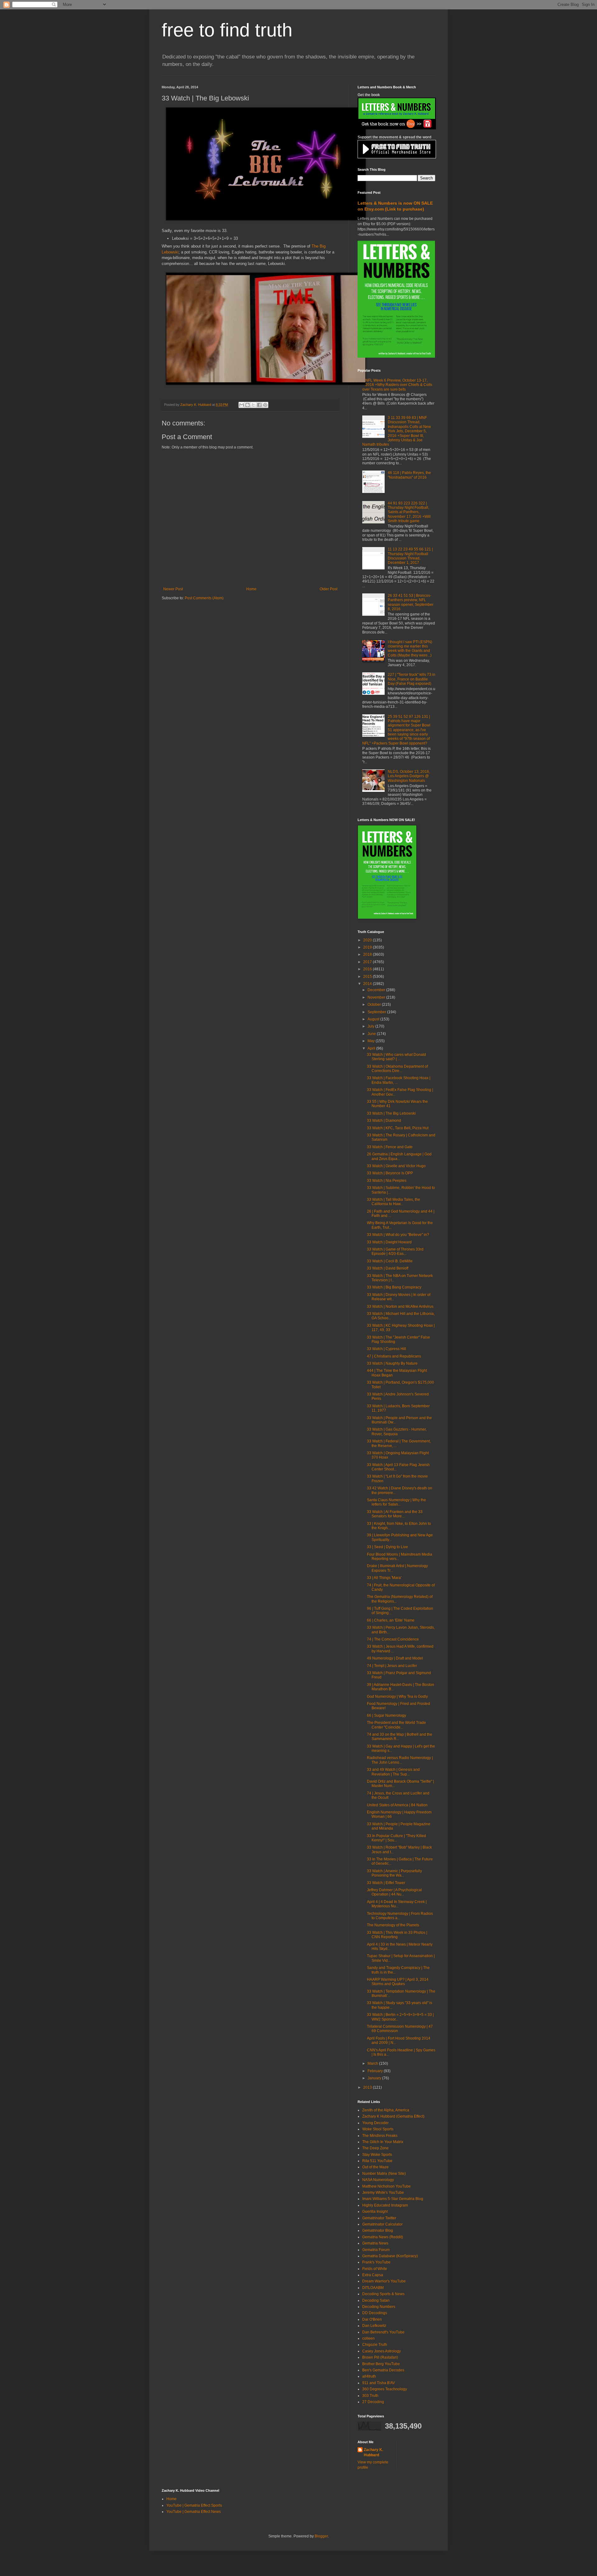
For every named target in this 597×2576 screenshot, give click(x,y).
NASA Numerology (378, 2180)
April (372, 1048)
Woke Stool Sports (378, 2129)
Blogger (321, 2536)
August (374, 1019)
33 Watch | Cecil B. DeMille (390, 1261)
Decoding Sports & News (383, 2294)
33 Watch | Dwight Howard (389, 1242)
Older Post (329, 589)
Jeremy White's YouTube (383, 2193)
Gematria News (375, 2243)
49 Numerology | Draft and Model (395, 1658)
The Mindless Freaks (380, 2136)
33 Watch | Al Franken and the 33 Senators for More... (395, 1514)
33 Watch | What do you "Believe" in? (398, 1235)
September (377, 1012)
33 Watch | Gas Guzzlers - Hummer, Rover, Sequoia (397, 1432)
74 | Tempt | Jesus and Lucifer (392, 1666)
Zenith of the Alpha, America (386, 2110)
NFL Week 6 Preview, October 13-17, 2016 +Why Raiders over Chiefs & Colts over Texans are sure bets (397, 385)
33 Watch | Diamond (384, 1121)
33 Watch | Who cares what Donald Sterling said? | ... (396, 1057)
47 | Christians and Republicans (394, 1356)
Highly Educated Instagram (385, 2205)
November (377, 997)
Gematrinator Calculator (382, 2224)
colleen (368, 2338)
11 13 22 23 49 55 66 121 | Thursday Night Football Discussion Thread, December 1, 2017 (410, 556)
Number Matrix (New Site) (384, 2174)
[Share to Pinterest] (265, 405)
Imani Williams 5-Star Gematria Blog (393, 2199)
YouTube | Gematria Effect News (194, 2512)
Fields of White (375, 2269)
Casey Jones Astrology (382, 2351)
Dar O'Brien (372, 2319)
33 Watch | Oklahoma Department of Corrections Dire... (397, 1069)
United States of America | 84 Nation (397, 1805)
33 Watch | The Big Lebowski (391, 1113)
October (375, 1005)
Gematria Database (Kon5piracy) (390, 2256)
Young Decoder (375, 2123)
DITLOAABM (373, 2288)
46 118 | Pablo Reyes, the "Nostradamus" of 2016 (409, 475)
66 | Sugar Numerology (386, 1715)
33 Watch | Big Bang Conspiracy (394, 1287)
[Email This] (242, 405)
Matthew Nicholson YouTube (386, 2186)
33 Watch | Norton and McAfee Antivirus (400, 1307)
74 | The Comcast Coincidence (393, 1639)
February (376, 2071)
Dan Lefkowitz (374, 2326)
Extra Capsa (373, 2275)
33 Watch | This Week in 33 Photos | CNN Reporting (397, 1935)
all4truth (369, 2376)
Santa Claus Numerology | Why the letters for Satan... (396, 1502)
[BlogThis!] (248, 405)
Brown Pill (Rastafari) (380, 2357)
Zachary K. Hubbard (373, 2452)
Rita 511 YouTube (377, 2161)
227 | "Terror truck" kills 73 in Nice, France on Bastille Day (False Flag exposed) (412, 679)
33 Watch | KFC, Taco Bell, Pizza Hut (398, 1128)
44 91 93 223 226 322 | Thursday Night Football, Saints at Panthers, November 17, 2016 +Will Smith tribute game (409, 512)
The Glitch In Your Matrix (383, 2142)
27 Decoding (373, 2402)
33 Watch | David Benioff (388, 1268)
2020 (368, 940)
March (373, 2063)
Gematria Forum (376, 2250)
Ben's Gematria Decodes (383, 2370)
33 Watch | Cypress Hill (386, 1349)
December (377, 990)
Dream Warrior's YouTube (384, 2281)
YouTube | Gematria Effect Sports (194, 2505)
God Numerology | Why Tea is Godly (397, 1696)
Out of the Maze (375, 2167)
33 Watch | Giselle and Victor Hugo (396, 1166)
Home (251, 589)
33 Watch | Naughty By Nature (392, 1363)
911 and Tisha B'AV (379, 2383)
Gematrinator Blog (378, 2230)
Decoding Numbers (379, 2307)
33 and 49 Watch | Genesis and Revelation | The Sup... (393, 1772)
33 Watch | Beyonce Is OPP (390, 1173)
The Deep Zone (375, 2148)
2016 (368, 969)
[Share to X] (253, 405)
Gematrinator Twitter (379, 2218)
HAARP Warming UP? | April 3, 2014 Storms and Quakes (398, 1982)
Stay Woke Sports (377, 2155)
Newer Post (173, 589)
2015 (368, 977)
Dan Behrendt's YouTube (383, 2332)
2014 (368, 984)
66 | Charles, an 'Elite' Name (391, 1620)
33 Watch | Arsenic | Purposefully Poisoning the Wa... (394, 1873)
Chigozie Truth (375, 2345)
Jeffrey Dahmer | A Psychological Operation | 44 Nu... (394, 1892)
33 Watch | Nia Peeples (387, 1181)
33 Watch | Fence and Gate (390, 1147)
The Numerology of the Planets (393, 1925)
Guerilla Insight (375, 2212)
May (372, 1041)
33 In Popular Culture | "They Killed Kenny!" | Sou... (396, 1838)
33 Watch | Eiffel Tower (386, 1883)
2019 (368, 947)
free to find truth (227, 30)
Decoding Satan (376, 2300)
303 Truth (370, 2396)
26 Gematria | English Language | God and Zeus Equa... (399, 1156)
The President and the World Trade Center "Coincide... (396, 1725)
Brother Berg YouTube (381, 2364)
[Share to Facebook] (259, 405)
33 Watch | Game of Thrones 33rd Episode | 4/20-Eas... (395, 1251)
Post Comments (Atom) (204, 598)
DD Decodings (375, 2313)
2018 (368, 954)
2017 (368, 962)
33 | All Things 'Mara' (384, 1578)
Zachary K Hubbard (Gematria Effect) (393, 2116)
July (371, 1026)
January (375, 2078)
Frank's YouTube (376, 2262)
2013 (368, 2087)
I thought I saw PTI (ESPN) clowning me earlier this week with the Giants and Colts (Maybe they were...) (410, 649)
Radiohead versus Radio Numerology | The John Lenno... (400, 1760)
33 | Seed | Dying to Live (387, 1547)
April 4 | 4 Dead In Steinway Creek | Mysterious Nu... (397, 1904)
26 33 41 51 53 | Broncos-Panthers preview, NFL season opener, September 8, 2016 (411, 602)
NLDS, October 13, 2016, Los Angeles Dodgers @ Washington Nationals (409, 776)
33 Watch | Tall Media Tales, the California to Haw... (393, 1202)
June (372, 1034)
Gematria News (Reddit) (383, 2237)
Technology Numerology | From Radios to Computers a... (400, 1916)
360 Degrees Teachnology (385, 2389)
